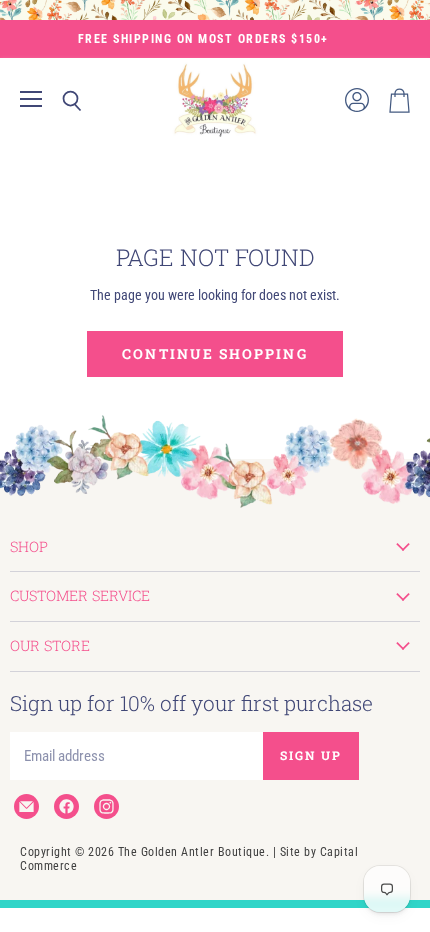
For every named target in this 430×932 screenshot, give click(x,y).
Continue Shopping (214, 353)
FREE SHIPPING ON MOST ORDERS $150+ (203, 39)
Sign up (311, 755)
